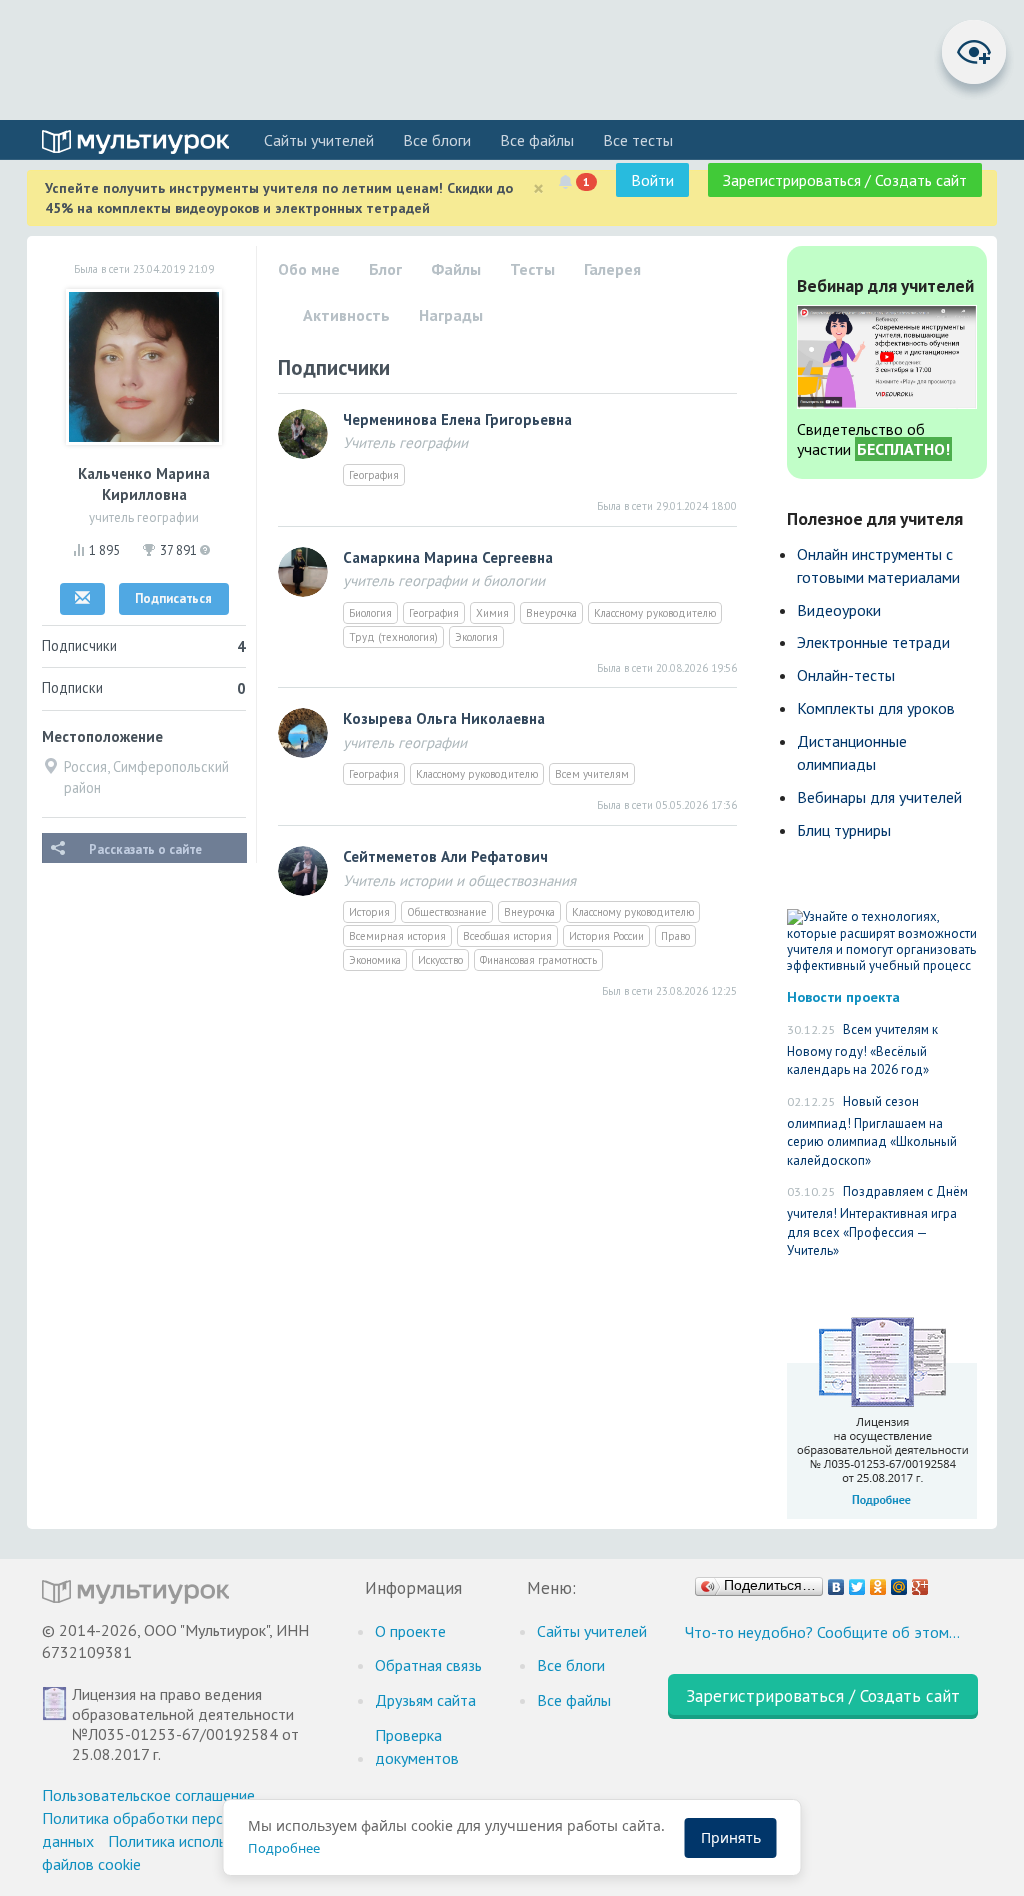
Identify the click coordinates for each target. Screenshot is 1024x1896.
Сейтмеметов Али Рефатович (445, 856)
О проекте (410, 1631)
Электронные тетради (873, 642)
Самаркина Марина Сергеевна (448, 557)
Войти (652, 180)
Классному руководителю (655, 613)
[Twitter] (857, 1582)
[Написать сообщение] (82, 599)
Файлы (456, 269)
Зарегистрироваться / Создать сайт (845, 180)
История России (606, 936)
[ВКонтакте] (836, 1582)
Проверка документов (417, 1746)
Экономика (375, 960)
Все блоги (437, 140)
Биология (370, 613)
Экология (476, 637)
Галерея (612, 269)
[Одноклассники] (878, 1582)
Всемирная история (397, 936)
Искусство (440, 960)
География (374, 475)
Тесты (532, 269)
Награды (451, 315)
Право (675, 936)
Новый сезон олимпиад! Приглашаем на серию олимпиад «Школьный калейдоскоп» (872, 1131)
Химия (492, 613)
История (369, 912)
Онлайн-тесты (846, 675)
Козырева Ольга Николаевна (444, 718)
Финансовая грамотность (538, 960)
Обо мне (309, 269)
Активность (346, 315)
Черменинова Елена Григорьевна (457, 419)
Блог (385, 269)
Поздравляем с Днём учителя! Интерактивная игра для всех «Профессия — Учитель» (877, 1221)
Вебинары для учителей (879, 797)
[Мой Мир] (899, 1582)
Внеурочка (551, 613)
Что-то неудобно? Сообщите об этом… (822, 1632)
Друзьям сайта (425, 1700)
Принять (731, 1837)
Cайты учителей (319, 140)
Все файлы (537, 140)
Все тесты (638, 140)
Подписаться (173, 598)
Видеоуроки (839, 610)
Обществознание (447, 912)
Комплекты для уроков (876, 708)
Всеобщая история (507, 936)
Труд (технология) (393, 637)
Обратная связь (428, 1665)
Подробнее (284, 1848)
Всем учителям (592, 774)
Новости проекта (843, 996)
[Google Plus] (920, 1582)
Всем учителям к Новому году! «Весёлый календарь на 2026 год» (862, 1049)
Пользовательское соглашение (148, 1795)
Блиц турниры (844, 830)
